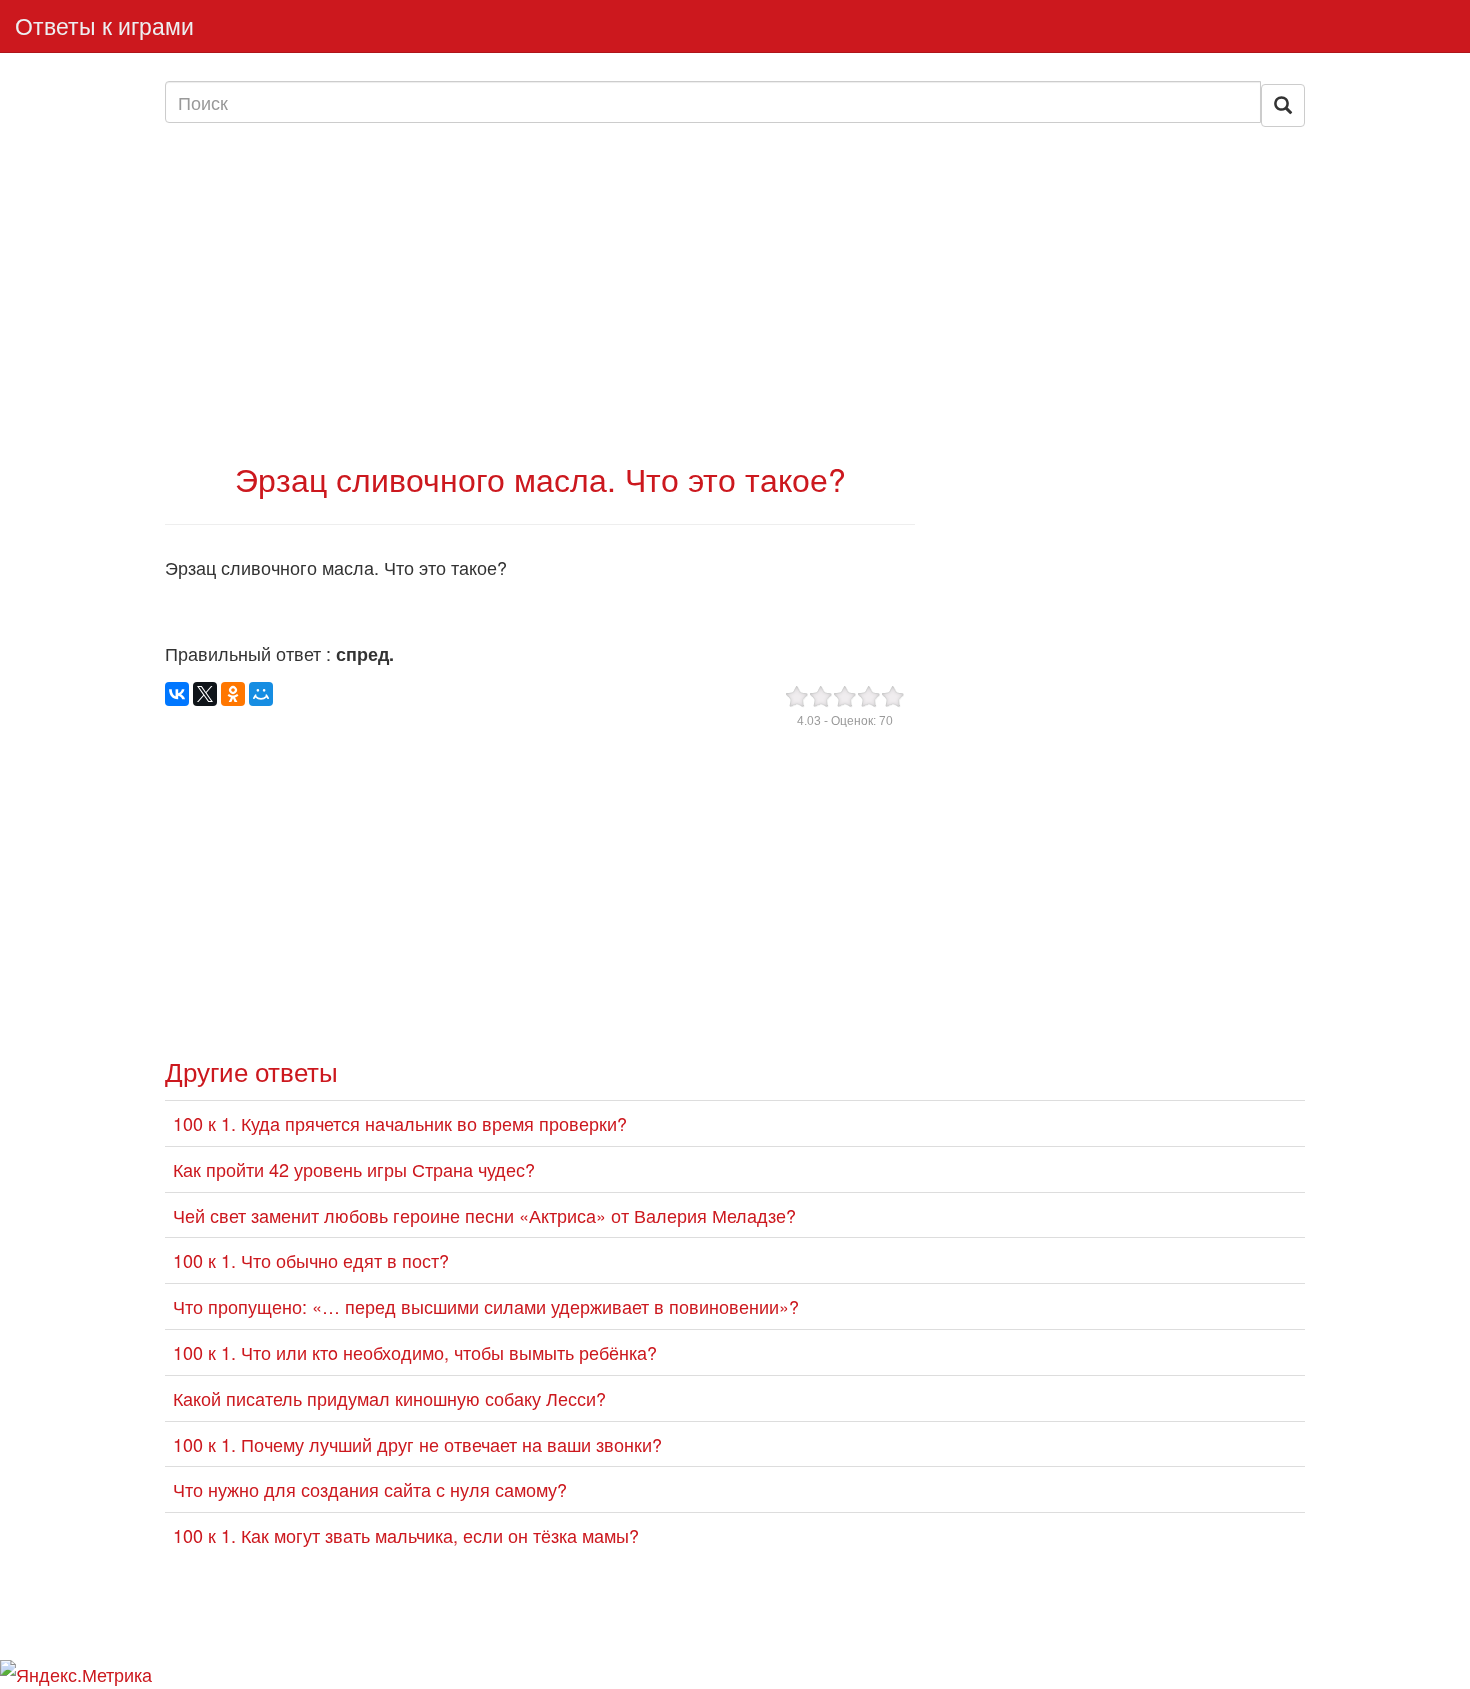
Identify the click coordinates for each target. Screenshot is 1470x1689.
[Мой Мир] (261, 694)
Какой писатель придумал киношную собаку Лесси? (389, 1398)
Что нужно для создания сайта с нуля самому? (370, 1489)
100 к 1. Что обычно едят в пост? (311, 1260)
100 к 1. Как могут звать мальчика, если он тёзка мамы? (406, 1535)
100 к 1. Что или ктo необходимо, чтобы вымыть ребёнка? (415, 1352)
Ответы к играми (104, 25)
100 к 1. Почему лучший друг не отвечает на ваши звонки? (417, 1444)
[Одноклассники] (233, 694)
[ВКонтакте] (177, 694)
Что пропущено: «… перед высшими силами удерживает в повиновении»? (486, 1306)
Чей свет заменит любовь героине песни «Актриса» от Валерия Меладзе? (484, 1215)
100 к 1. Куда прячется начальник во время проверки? (400, 1123)
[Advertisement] (540, 293)
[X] (205, 694)
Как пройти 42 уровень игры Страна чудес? (354, 1169)
